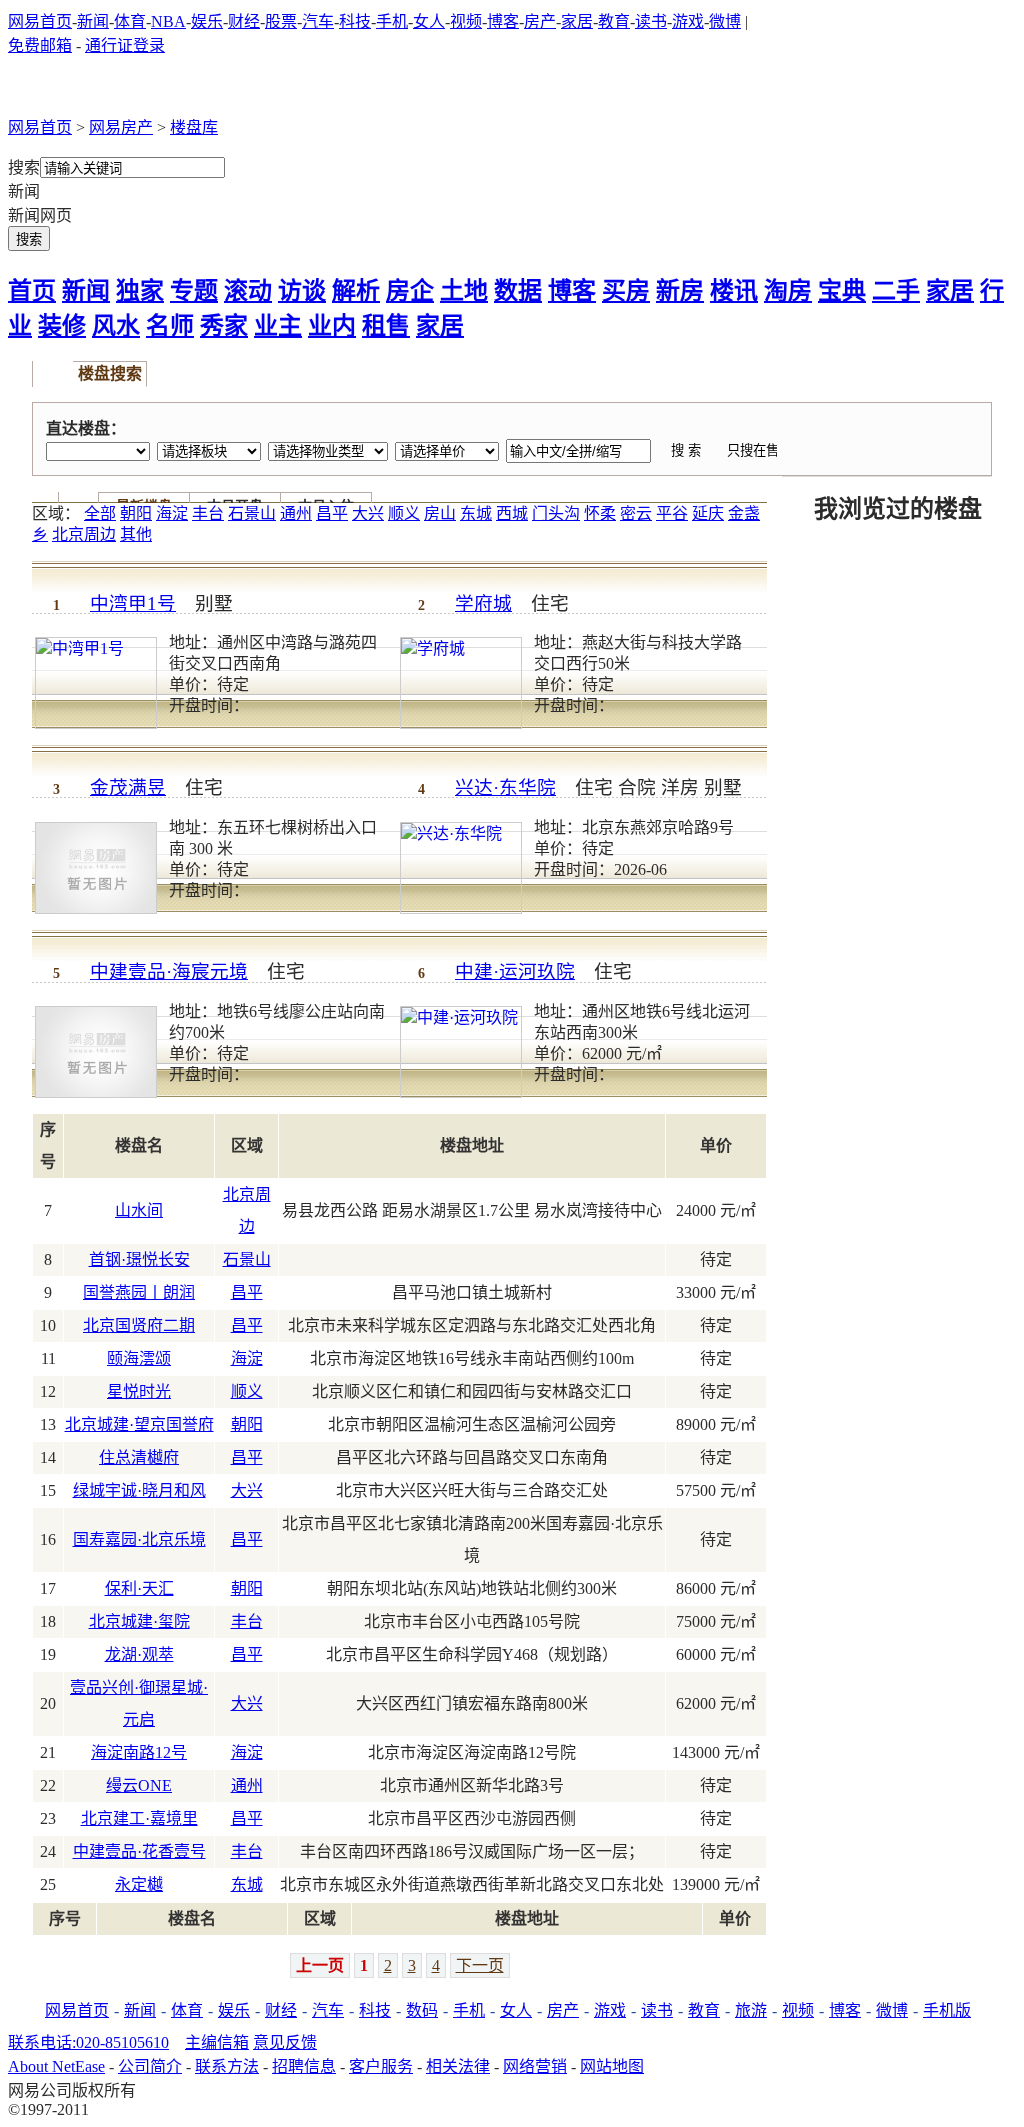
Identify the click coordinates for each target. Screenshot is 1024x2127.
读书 (651, 21)
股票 (281, 21)
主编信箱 (217, 2042)
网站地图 (612, 2066)
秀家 (224, 326)
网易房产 (121, 127)
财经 (244, 21)
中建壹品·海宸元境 (169, 971)
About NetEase (56, 2066)
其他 (136, 534)
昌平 (332, 513)
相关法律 (458, 2066)
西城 (512, 513)
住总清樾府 (139, 1457)
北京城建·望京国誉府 (139, 1424)
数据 (518, 291)
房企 (410, 291)
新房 (680, 291)
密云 (636, 513)
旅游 (751, 2010)
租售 (386, 326)
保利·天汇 (139, 1588)
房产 (540, 21)
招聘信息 (304, 2066)
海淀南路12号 (139, 1752)
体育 (130, 21)
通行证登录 (125, 45)
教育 (614, 21)
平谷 (672, 513)
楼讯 (734, 291)
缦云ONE (139, 1785)
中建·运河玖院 (515, 971)
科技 (355, 21)
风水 (116, 326)
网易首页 (40, 21)
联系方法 (227, 2066)
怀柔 (600, 513)
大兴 (368, 513)
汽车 (318, 21)
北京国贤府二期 (139, 1325)
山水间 (139, 1210)
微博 (725, 21)
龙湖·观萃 (139, 1654)
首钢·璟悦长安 (139, 1259)
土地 (464, 291)
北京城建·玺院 (139, 1621)
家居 (577, 21)
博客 (503, 21)
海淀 (172, 513)
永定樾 (139, 1884)
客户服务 (381, 2066)
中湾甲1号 (133, 603)
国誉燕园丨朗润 (139, 1292)
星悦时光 (139, 1391)
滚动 (248, 291)
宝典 (842, 291)
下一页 (480, 1965)
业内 (332, 326)
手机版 (947, 2010)
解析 (356, 291)
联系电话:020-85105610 (88, 2042)
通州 (296, 513)
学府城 (483, 603)
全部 (100, 513)
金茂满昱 (128, 787)
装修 (62, 326)
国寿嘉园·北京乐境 (139, 1539)
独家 (140, 291)
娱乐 (207, 21)
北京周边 (84, 534)
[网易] (61, 88)
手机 (392, 21)
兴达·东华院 (505, 787)
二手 (896, 291)
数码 (422, 2010)
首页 (32, 291)
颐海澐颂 (139, 1358)
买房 (626, 291)
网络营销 (535, 2066)
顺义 (404, 513)
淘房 (788, 291)
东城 (476, 513)
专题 (194, 291)
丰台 (208, 513)
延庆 (708, 513)
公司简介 (150, 2066)
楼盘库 (194, 127)
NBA (168, 21)
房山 (440, 513)
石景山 (252, 513)
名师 (170, 326)
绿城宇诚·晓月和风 (139, 1490)
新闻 (93, 21)
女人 (429, 21)
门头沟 (556, 513)
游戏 (688, 21)
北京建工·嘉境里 (139, 1818)
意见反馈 (285, 2042)
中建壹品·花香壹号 (139, 1851)
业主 (278, 326)
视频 (466, 21)
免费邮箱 (40, 45)
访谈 (302, 291)
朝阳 (136, 513)
